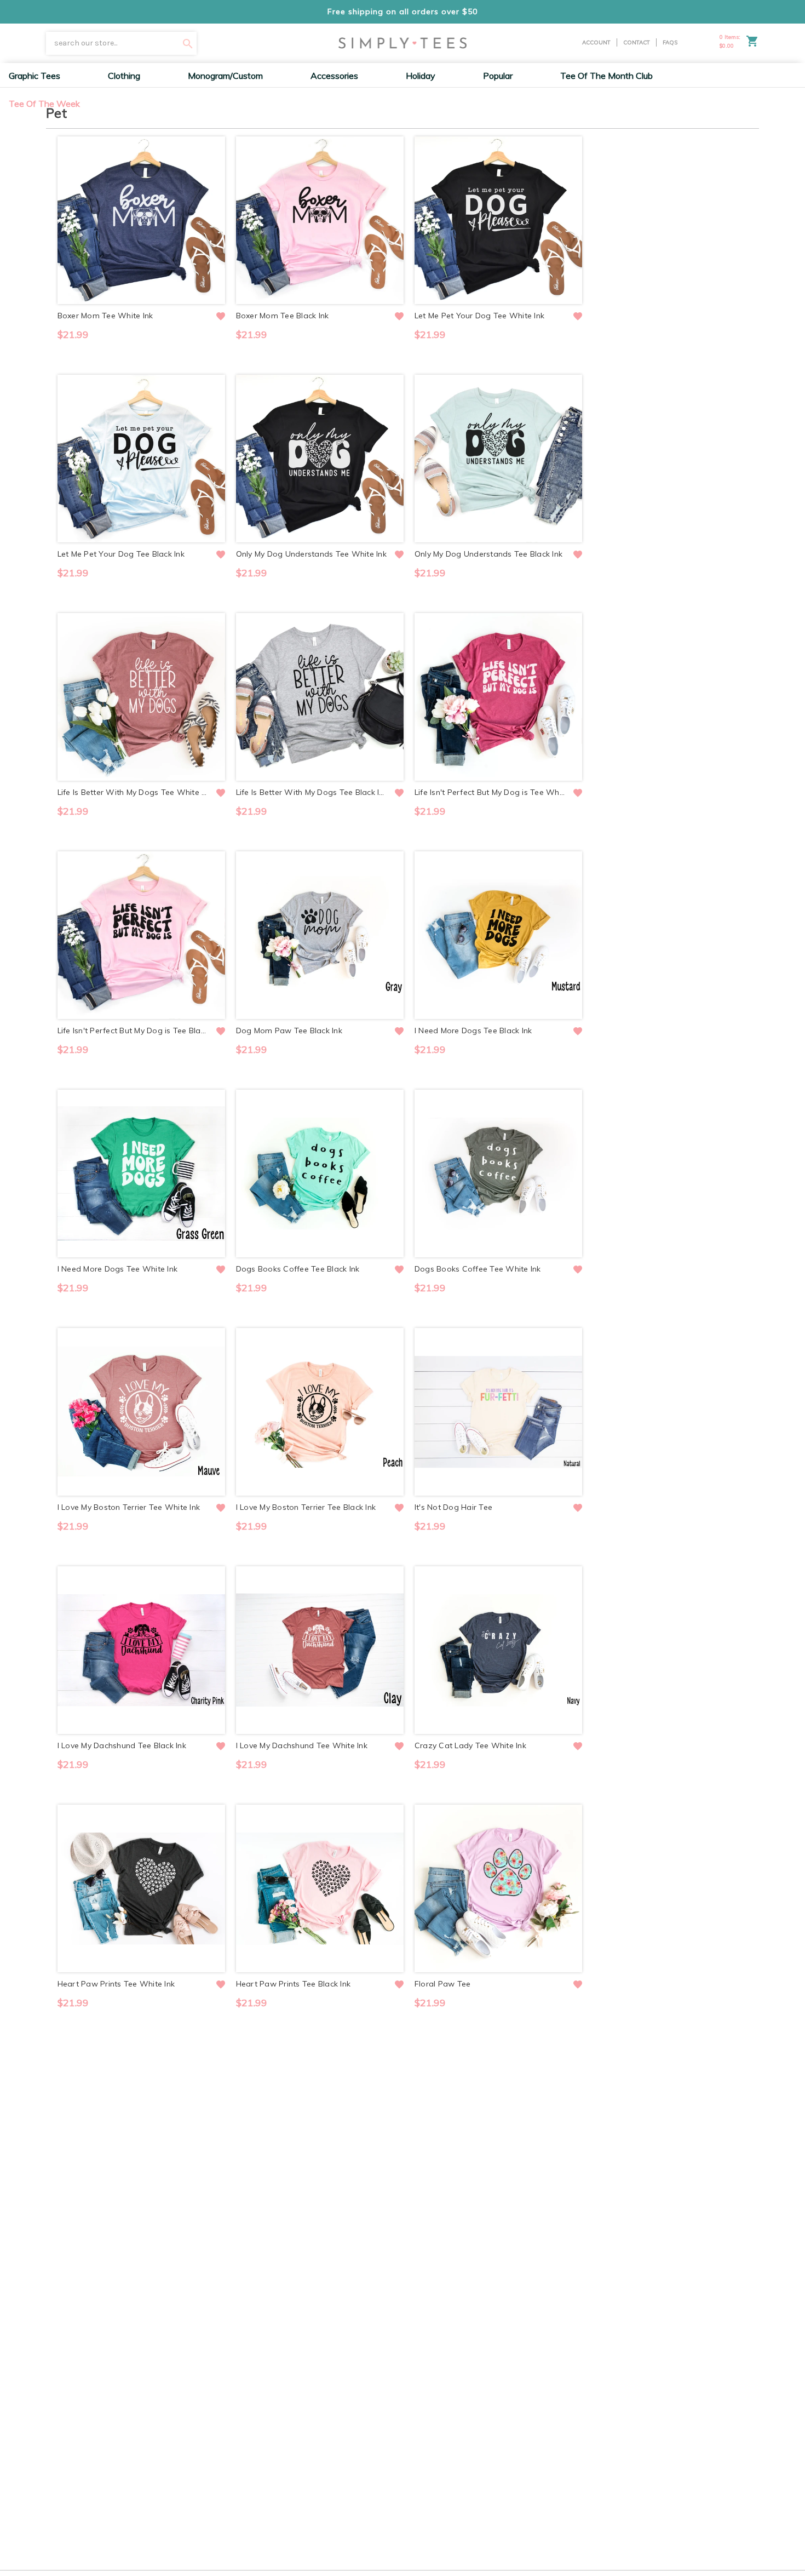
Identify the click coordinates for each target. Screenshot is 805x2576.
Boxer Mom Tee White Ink (105, 316)
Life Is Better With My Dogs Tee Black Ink (312, 792)
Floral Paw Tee (443, 1984)
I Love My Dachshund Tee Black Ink (122, 1745)
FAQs (670, 42)
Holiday (421, 76)
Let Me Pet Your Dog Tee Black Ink (121, 554)
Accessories (334, 76)
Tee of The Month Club (606, 76)
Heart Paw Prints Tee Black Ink (294, 1984)
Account (596, 42)
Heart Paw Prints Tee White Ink (116, 1984)
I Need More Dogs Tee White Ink (118, 1269)
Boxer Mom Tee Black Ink (283, 316)
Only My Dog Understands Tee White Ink (311, 554)
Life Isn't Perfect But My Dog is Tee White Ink (490, 792)
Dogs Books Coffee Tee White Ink (478, 1269)
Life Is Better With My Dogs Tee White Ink (133, 792)
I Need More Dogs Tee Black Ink (473, 1031)
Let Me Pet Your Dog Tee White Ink (479, 316)
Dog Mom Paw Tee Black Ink (289, 1031)
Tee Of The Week (44, 104)
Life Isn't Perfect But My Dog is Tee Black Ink (133, 1031)
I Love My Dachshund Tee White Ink (302, 1745)
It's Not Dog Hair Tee (453, 1507)
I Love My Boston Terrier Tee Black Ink (306, 1507)
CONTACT (637, 42)
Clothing (124, 76)
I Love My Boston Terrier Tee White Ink (129, 1507)
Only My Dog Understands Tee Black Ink (488, 554)
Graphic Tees (34, 76)
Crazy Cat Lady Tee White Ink (470, 1745)
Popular (498, 76)
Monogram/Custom (225, 76)
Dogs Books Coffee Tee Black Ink (298, 1269)
